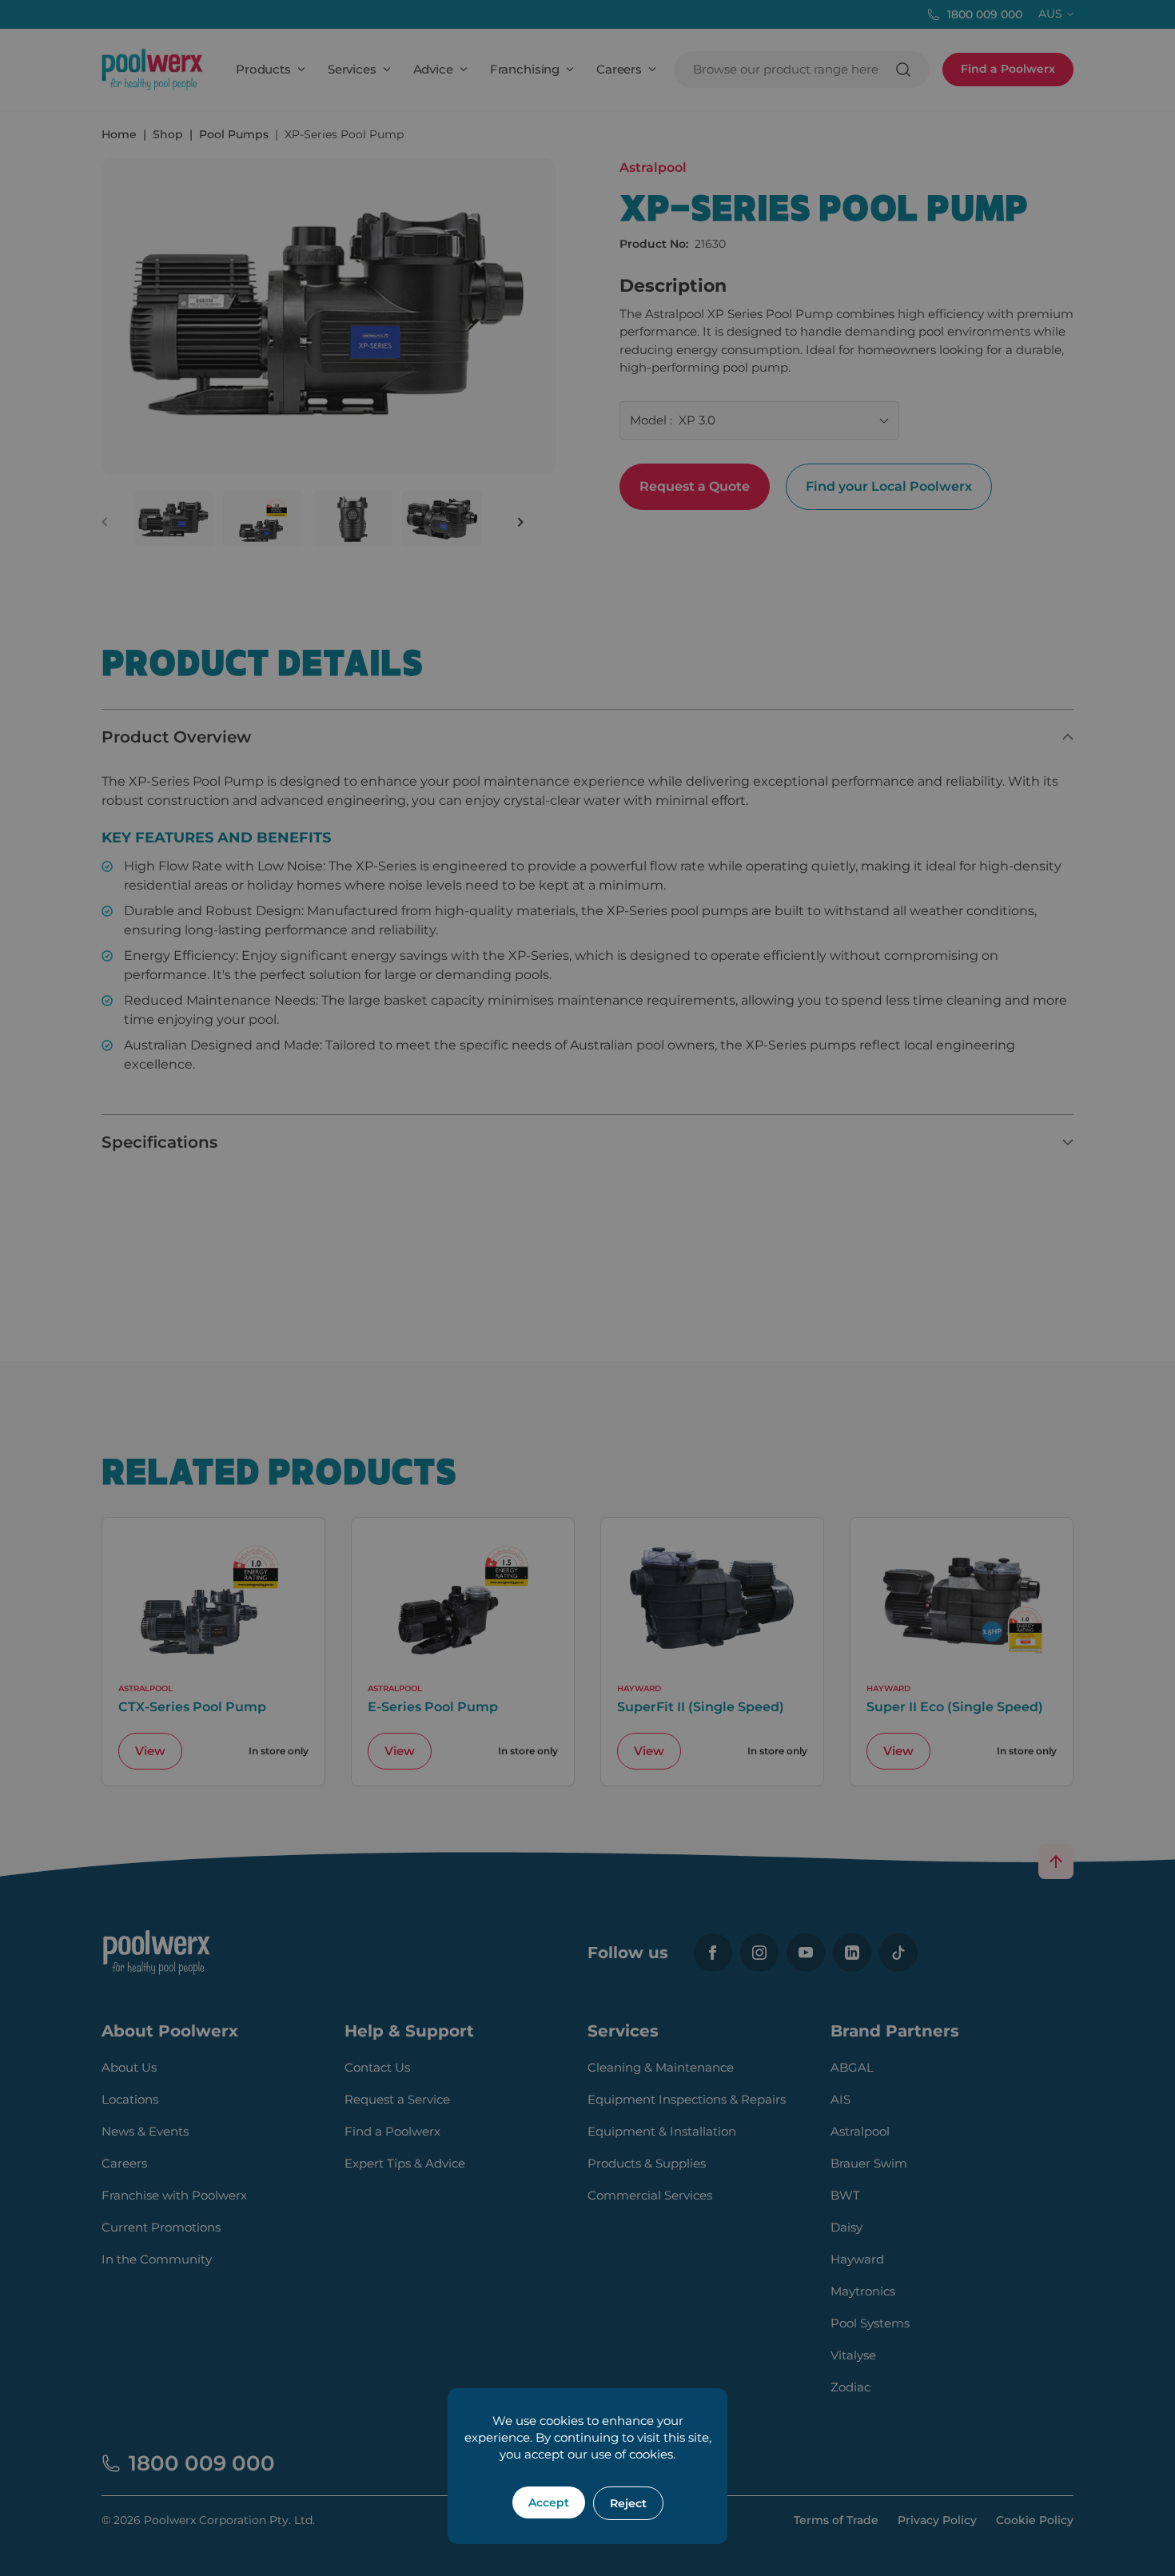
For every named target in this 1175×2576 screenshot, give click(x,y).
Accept (549, 2502)
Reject (628, 2503)
